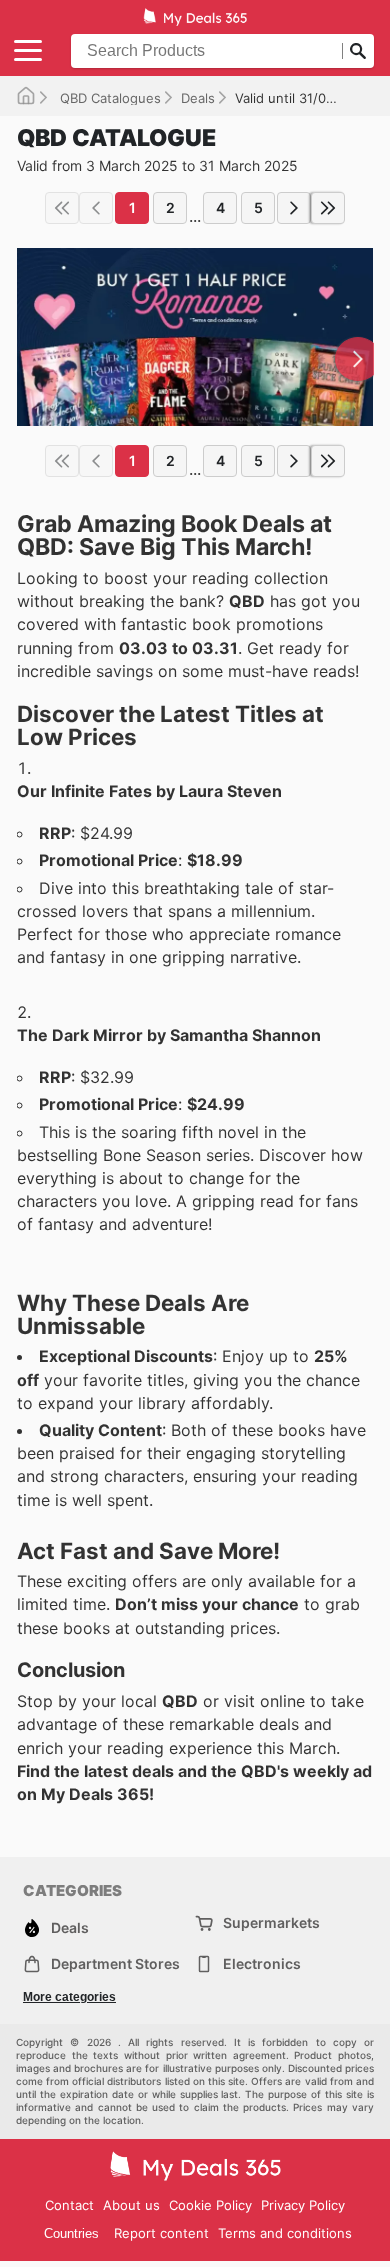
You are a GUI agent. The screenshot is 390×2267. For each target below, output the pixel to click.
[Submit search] (358, 51)
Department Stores (115, 1963)
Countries (71, 2233)
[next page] (294, 208)
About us (131, 2205)
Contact (69, 2205)
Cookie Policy (210, 2205)
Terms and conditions (285, 2233)
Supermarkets (271, 1922)
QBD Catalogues (108, 98)
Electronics (262, 1963)
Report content (161, 2233)
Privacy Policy (303, 2205)
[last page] (328, 208)
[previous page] (96, 208)
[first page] (62, 208)
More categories (69, 1997)
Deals (198, 98)
